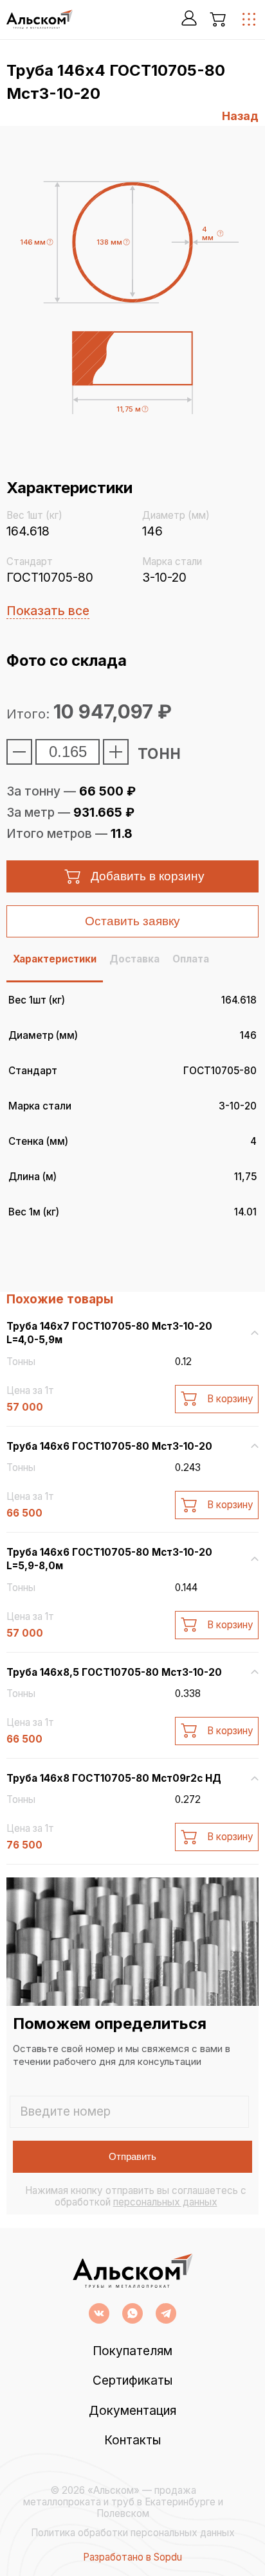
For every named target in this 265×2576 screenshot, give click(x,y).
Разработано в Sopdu (132, 2557)
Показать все (48, 611)
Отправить (132, 2156)
